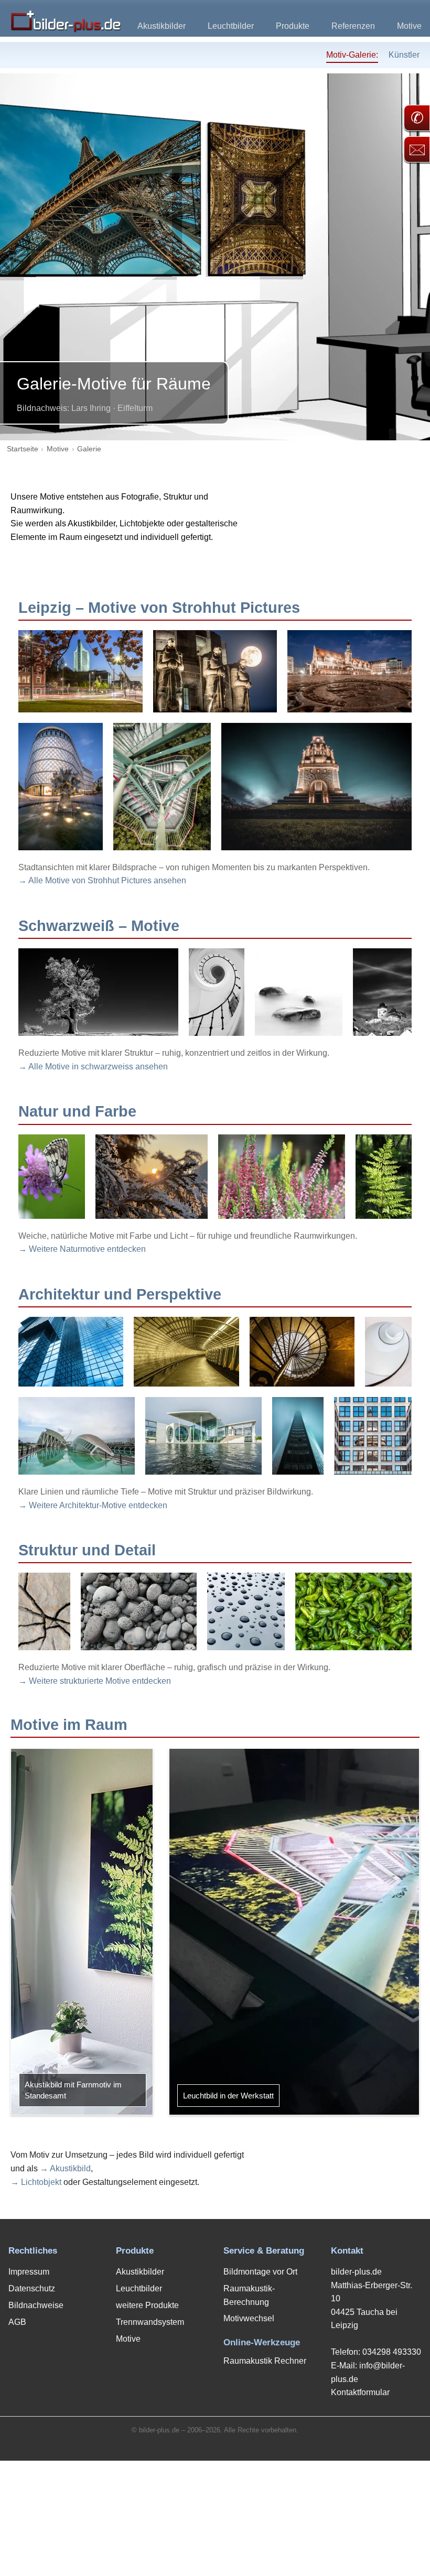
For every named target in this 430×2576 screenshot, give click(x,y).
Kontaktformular (360, 2392)
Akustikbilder (162, 26)
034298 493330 (392, 2352)
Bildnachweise (36, 2305)
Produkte (293, 26)
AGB (17, 2322)
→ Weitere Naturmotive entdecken (82, 1249)
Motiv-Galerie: (352, 55)
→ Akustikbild (65, 2168)
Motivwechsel (249, 2318)
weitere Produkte (147, 2305)
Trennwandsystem (150, 2322)
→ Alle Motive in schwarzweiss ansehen (93, 1067)
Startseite (23, 449)
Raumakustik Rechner (265, 2361)
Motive (409, 26)
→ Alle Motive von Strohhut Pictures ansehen (102, 880)
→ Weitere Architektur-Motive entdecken (93, 1505)
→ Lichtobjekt (36, 2182)
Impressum (29, 2272)
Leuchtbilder (231, 26)
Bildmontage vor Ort (260, 2272)
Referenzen (353, 26)
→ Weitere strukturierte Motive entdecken (95, 1681)
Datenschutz (32, 2288)
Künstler (404, 55)
